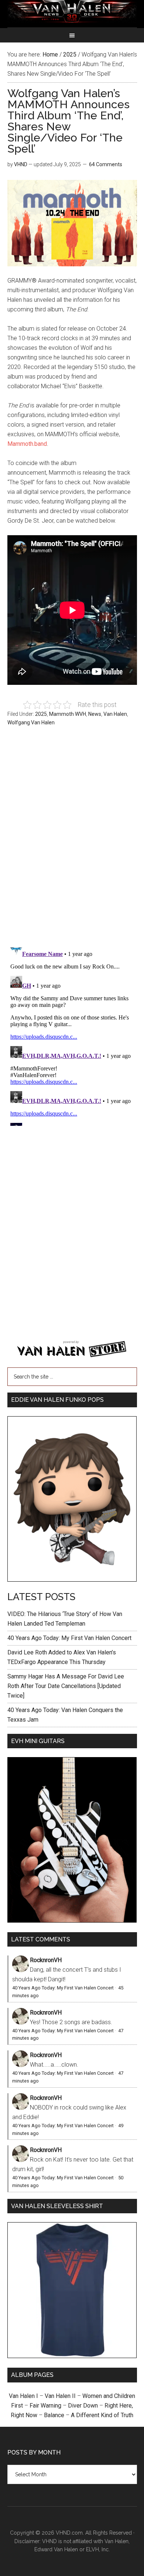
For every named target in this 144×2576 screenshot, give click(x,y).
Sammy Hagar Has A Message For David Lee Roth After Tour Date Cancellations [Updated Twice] (66, 1686)
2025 (41, 714)
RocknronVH (46, 1960)
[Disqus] (72, 1034)
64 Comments (106, 164)
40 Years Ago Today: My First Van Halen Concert (69, 1638)
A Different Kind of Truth (102, 2415)
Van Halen (115, 714)
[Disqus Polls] (72, 839)
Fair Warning (45, 2406)
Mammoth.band (27, 444)
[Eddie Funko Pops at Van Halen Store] (72, 1580)
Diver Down (83, 2406)
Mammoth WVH (68, 714)
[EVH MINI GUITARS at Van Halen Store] (72, 1921)
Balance (54, 2415)
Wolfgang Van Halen (31, 722)
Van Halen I (23, 2396)
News (95, 714)
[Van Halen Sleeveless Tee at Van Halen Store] (72, 2356)
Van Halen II (60, 2396)
